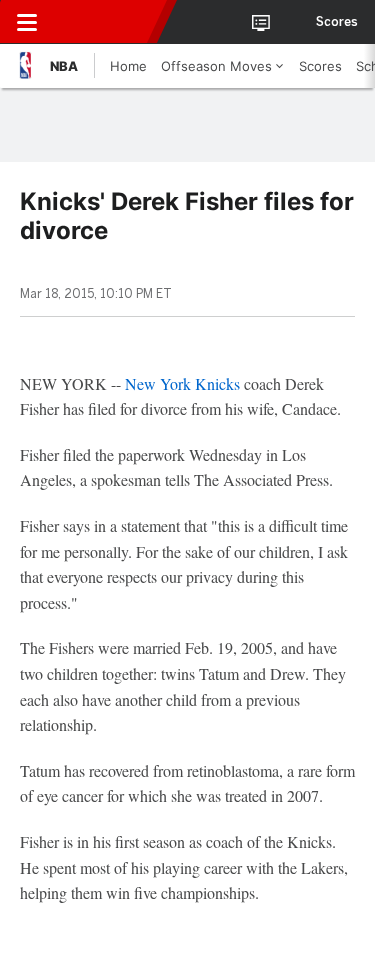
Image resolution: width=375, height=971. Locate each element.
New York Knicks (182, 383)
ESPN (107, 22)
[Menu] (27, 22)
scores (337, 22)
